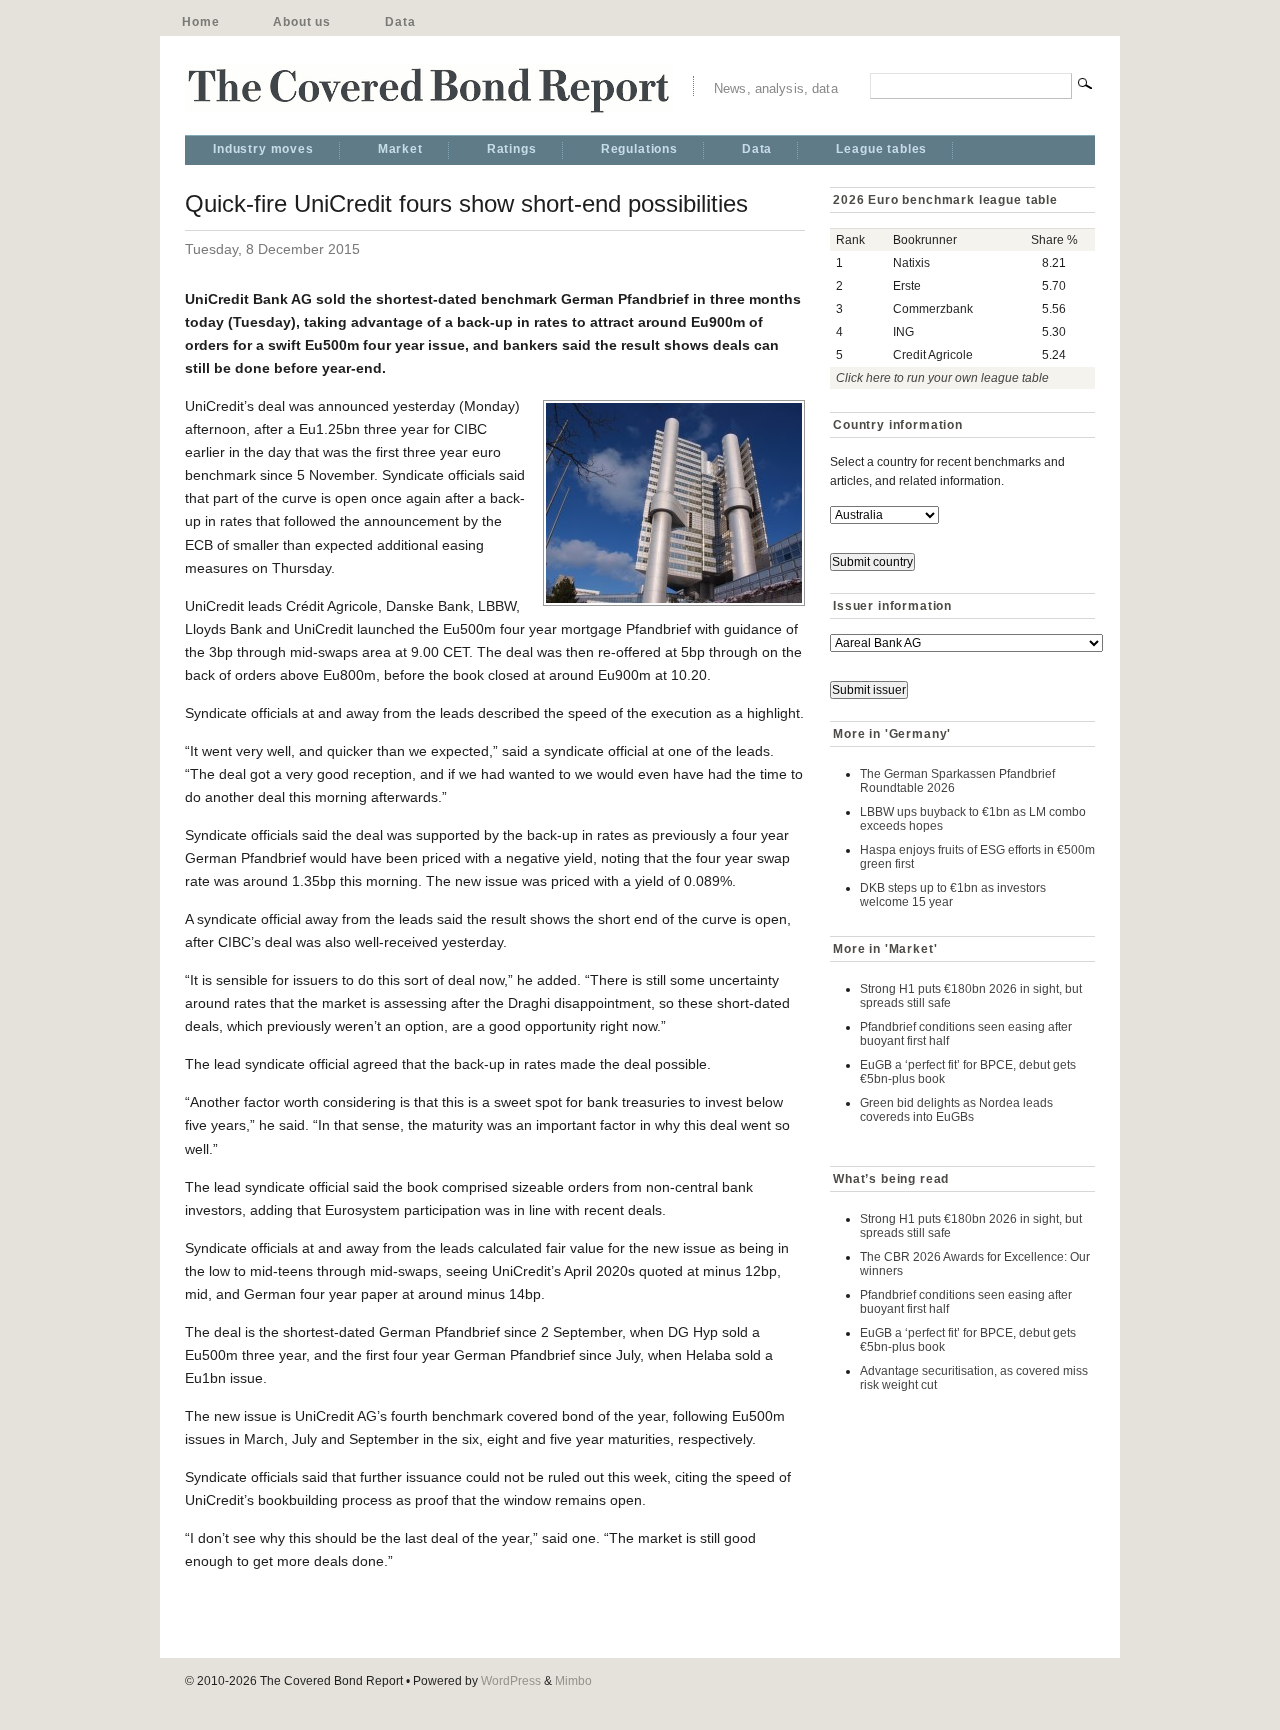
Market (400, 149)
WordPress (511, 1681)
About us (302, 22)
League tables (881, 149)
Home (200, 22)
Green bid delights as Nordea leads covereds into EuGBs (956, 1110)
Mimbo (573, 1681)
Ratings (512, 149)
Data (400, 22)
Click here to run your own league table (942, 378)
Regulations (639, 149)
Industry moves (263, 149)
